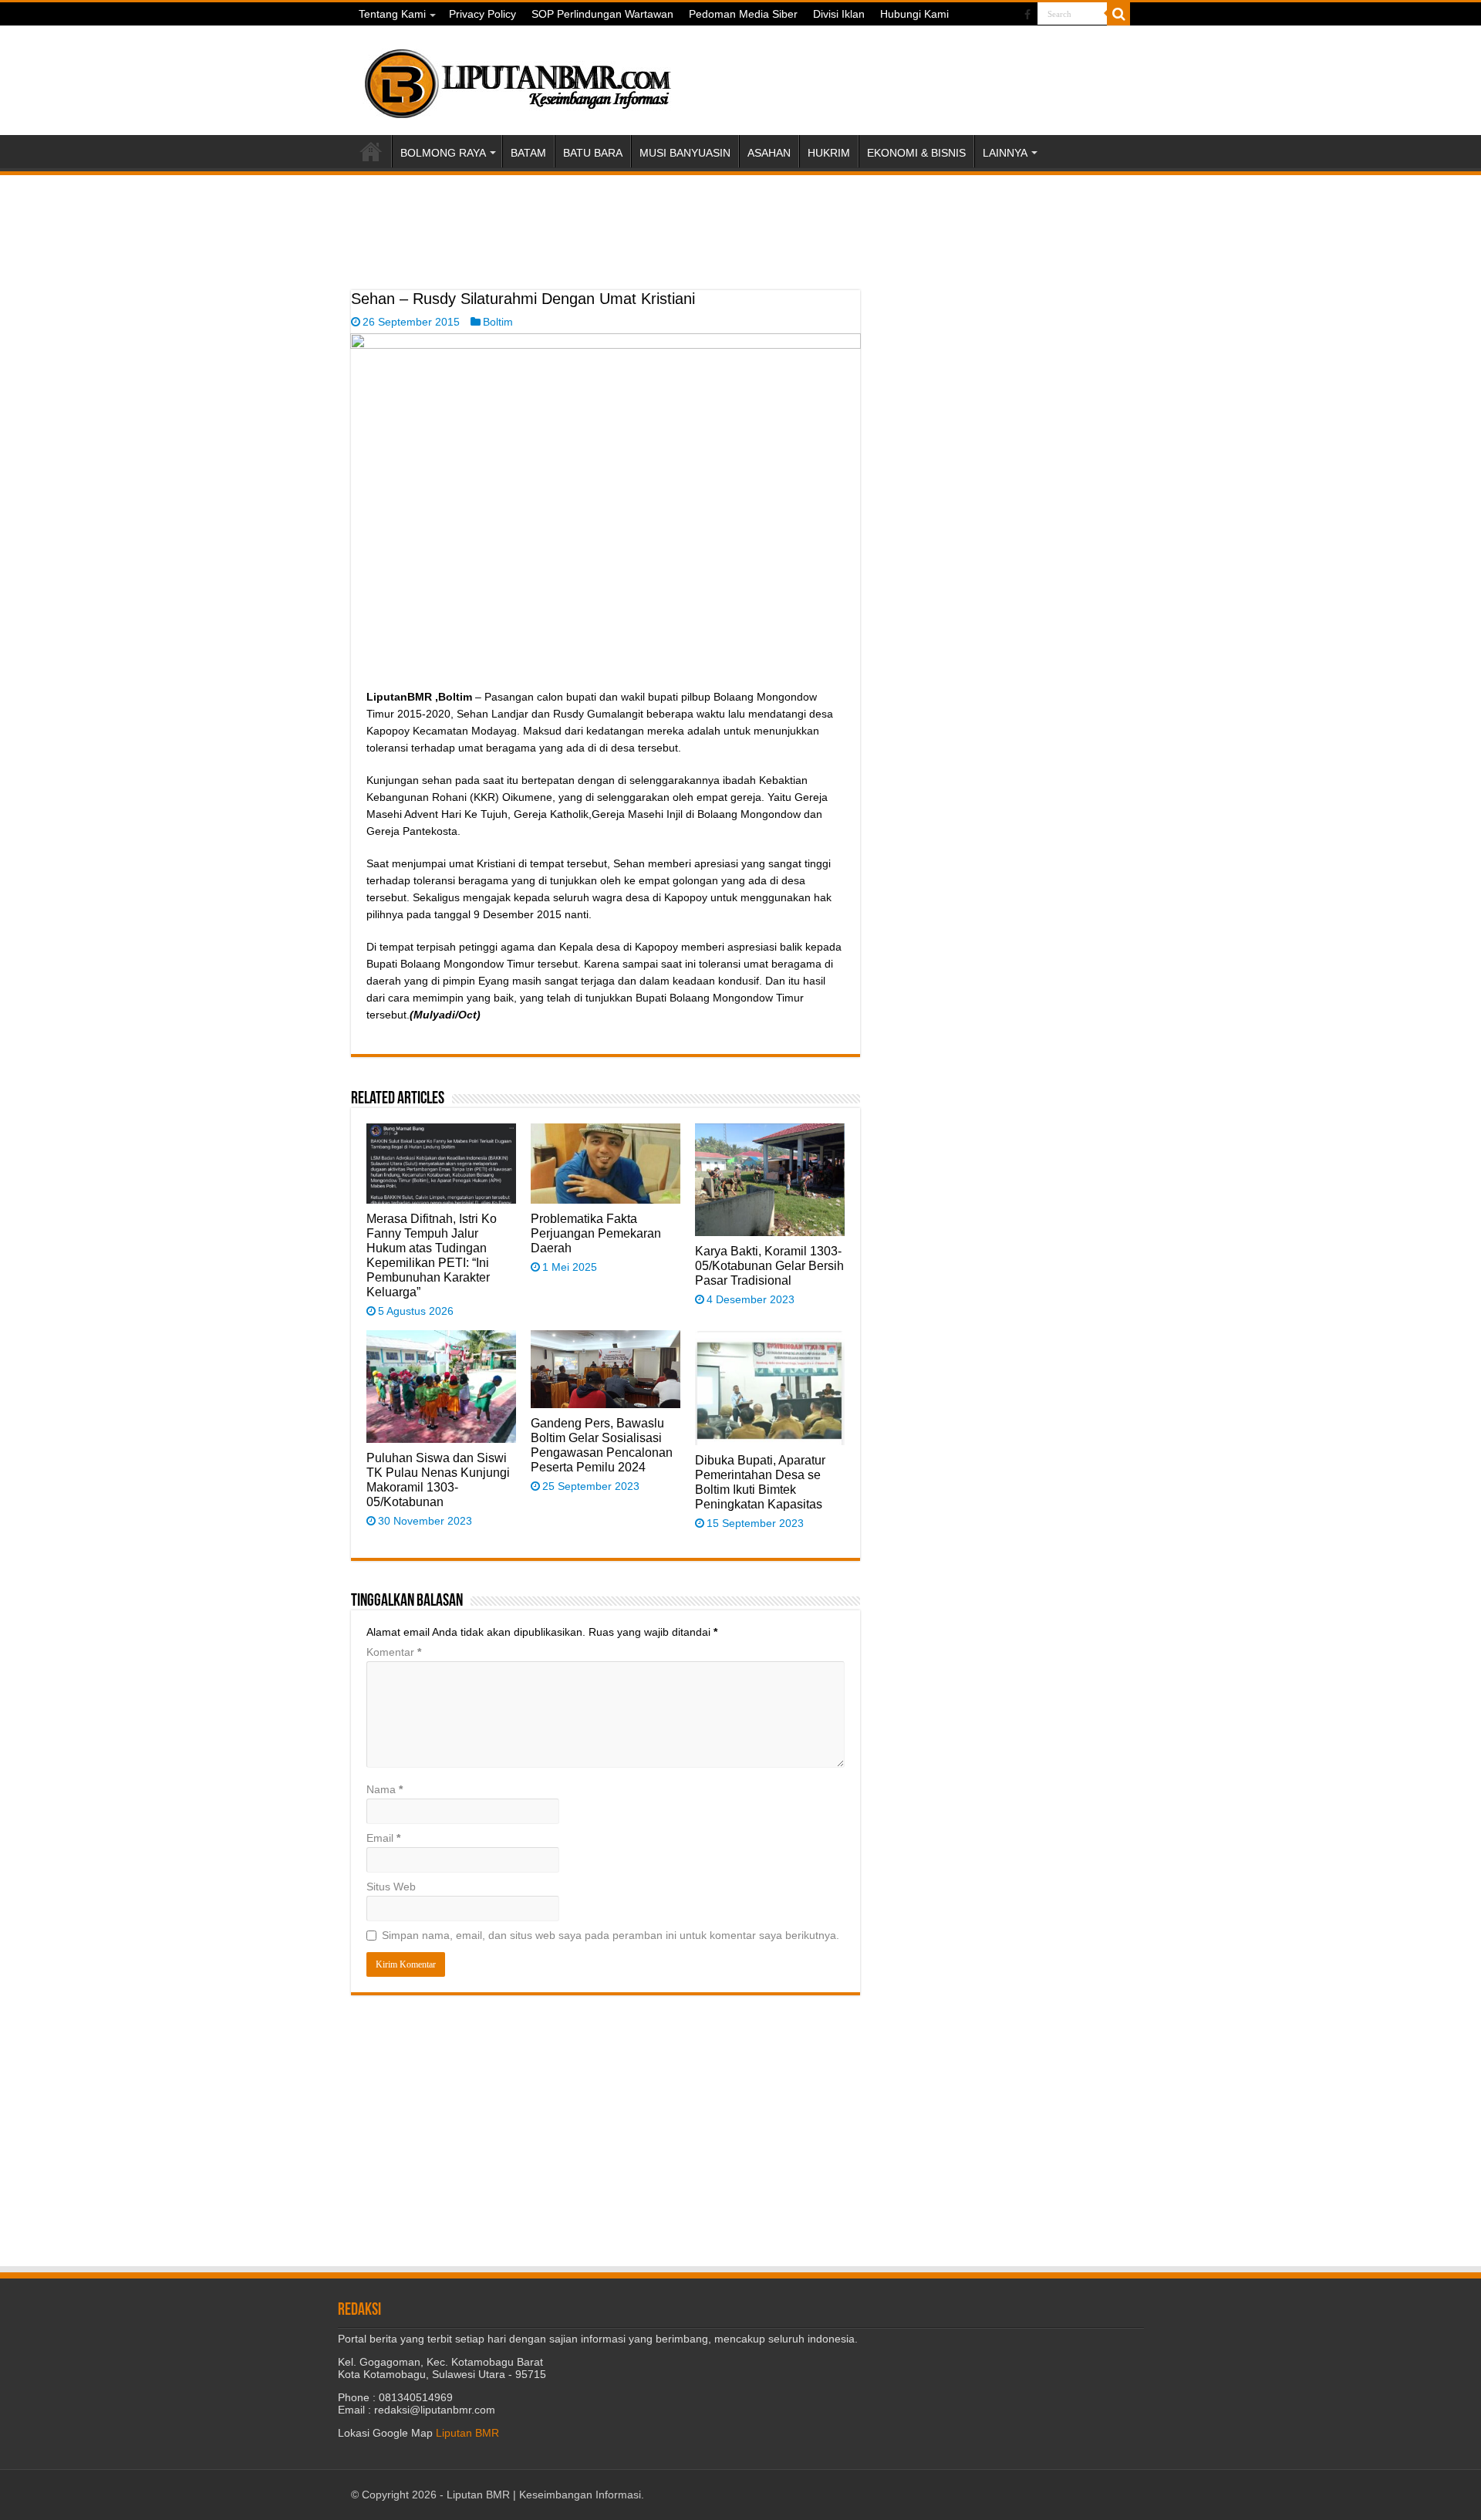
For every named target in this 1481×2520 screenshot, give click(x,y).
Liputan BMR (467, 2433)
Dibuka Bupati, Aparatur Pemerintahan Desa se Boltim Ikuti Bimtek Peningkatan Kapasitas (760, 1482)
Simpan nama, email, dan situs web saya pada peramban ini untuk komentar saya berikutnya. (611, 1935)
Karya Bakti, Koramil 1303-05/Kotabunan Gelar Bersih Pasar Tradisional (769, 1265)
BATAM (528, 153)
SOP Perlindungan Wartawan (602, 14)
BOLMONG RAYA (443, 153)
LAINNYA (1005, 153)
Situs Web (391, 1887)
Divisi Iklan (839, 14)
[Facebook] (1027, 15)
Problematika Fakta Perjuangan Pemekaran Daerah (596, 1233)
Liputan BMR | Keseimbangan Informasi (544, 2495)
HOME (371, 151)
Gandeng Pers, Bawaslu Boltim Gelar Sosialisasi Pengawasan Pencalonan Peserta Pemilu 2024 (602, 1445)
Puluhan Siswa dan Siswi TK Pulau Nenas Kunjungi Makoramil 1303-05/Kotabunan (438, 1480)
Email (383, 1838)
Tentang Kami (392, 14)
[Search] (1118, 14)
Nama (385, 1789)
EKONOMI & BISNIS (916, 153)
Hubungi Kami (914, 14)
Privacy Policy (482, 14)
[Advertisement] (606, 252)
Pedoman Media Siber (743, 14)
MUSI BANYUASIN (685, 153)
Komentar (394, 1652)
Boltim (498, 322)
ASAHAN (769, 153)
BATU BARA (593, 153)
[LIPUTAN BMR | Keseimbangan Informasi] (517, 78)
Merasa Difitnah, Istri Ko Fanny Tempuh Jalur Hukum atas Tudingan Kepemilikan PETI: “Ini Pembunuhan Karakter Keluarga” (432, 1255)
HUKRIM (829, 153)
